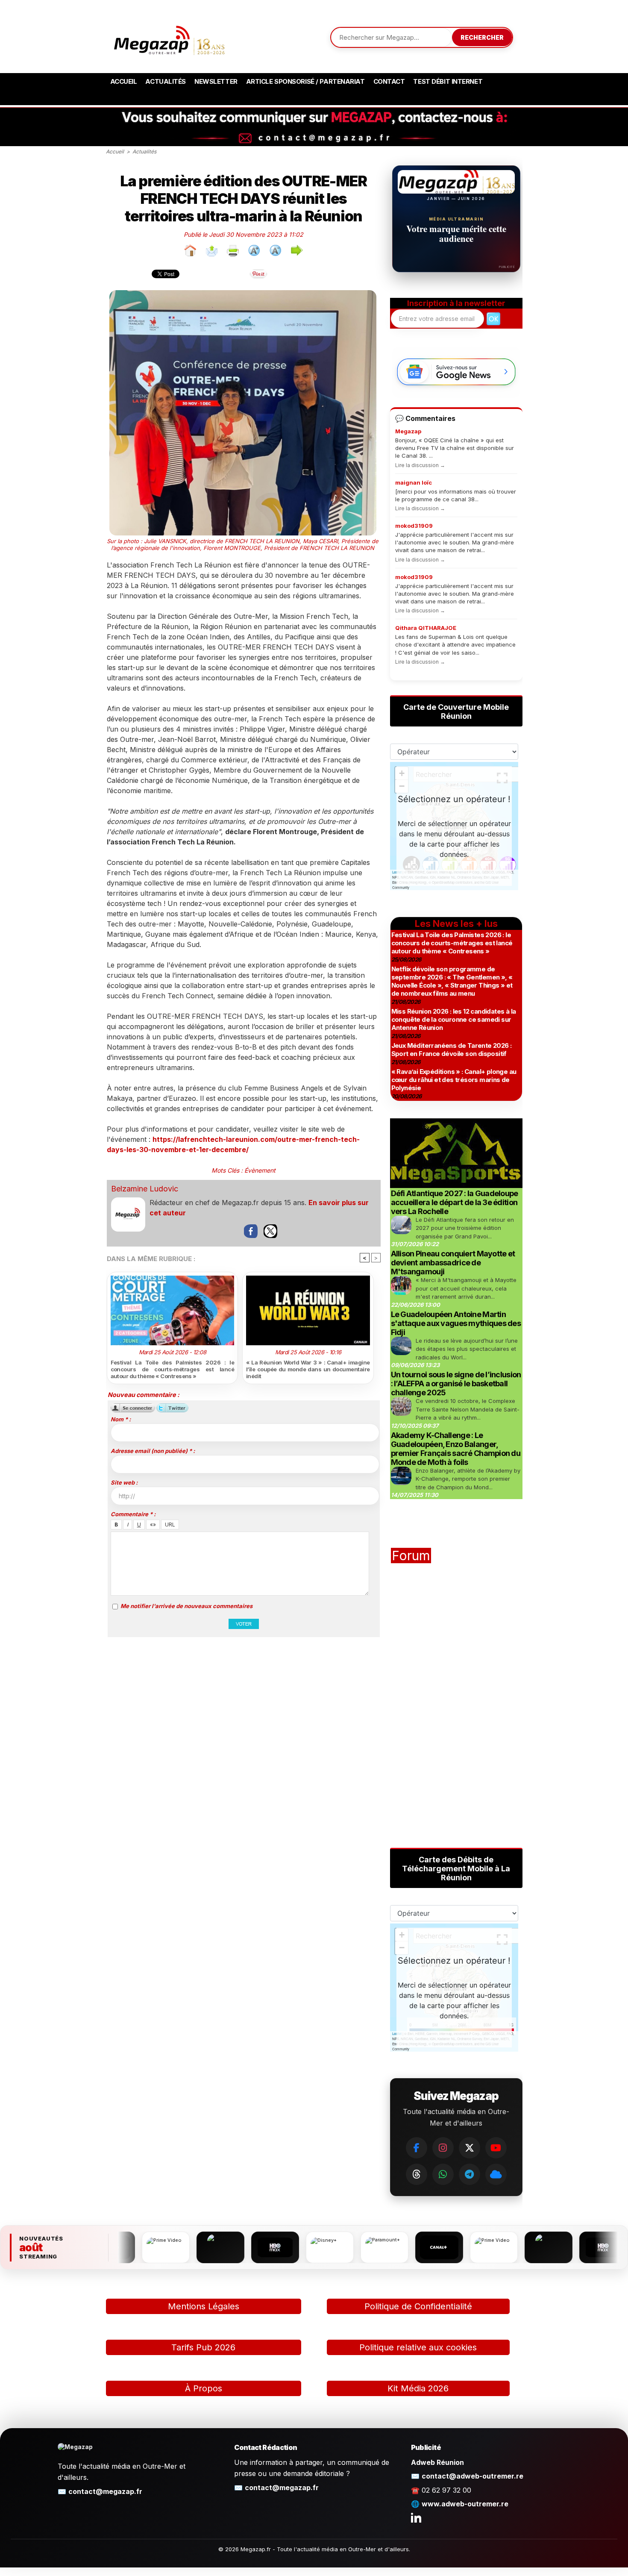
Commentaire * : (133, 1514)
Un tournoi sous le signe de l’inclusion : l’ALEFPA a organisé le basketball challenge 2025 (456, 1384)
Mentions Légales (204, 2306)
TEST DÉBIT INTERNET (448, 81)
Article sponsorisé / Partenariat (305, 81)
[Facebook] (417, 2148)
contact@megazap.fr (105, 2491)
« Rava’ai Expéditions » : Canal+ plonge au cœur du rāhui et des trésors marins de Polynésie (454, 1080)
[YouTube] (496, 2148)
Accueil (124, 81)
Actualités (166, 81)
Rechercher (482, 37)
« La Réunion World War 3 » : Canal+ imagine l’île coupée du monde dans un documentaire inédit (308, 1369)
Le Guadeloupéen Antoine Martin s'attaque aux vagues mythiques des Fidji (456, 1323)
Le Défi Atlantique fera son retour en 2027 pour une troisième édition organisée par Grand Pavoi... (465, 1228)
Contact (389, 81)
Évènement (260, 1170)
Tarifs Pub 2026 (203, 2347)
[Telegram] (470, 2174)
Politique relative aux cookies (418, 2347)
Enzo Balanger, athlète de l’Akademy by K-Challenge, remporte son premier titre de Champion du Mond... (468, 1479)
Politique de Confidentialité (418, 2306)
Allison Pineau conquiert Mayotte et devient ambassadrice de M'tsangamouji (453, 1263)
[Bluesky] (496, 2174)
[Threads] (417, 2174)
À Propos (204, 2388)
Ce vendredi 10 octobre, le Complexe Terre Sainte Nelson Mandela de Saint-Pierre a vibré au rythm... (468, 1409)
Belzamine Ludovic (145, 1189)
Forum (411, 1556)
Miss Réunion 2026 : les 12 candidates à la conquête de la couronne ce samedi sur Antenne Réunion (454, 1019)
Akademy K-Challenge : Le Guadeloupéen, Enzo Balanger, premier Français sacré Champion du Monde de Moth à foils (456, 1449)
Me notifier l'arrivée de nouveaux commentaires (186, 1606)
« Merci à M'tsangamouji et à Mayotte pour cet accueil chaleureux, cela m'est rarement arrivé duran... (466, 1288)
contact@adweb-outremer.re (472, 2476)
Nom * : (121, 1419)
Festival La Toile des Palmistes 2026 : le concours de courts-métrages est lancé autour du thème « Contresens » (173, 1369)
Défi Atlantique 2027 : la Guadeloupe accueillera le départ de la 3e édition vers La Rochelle (455, 1202)
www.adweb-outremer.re (465, 2504)
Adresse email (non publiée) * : (153, 1451)
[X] (470, 2148)
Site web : (124, 1482)
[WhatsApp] (443, 2174)
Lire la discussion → (420, 465)
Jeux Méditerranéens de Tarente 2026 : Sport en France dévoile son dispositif (452, 1050)
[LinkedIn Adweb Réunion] (416, 2517)
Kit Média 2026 (418, 2388)
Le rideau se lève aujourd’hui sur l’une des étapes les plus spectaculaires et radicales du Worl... (467, 1349)
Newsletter (216, 81)
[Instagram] (443, 2148)
